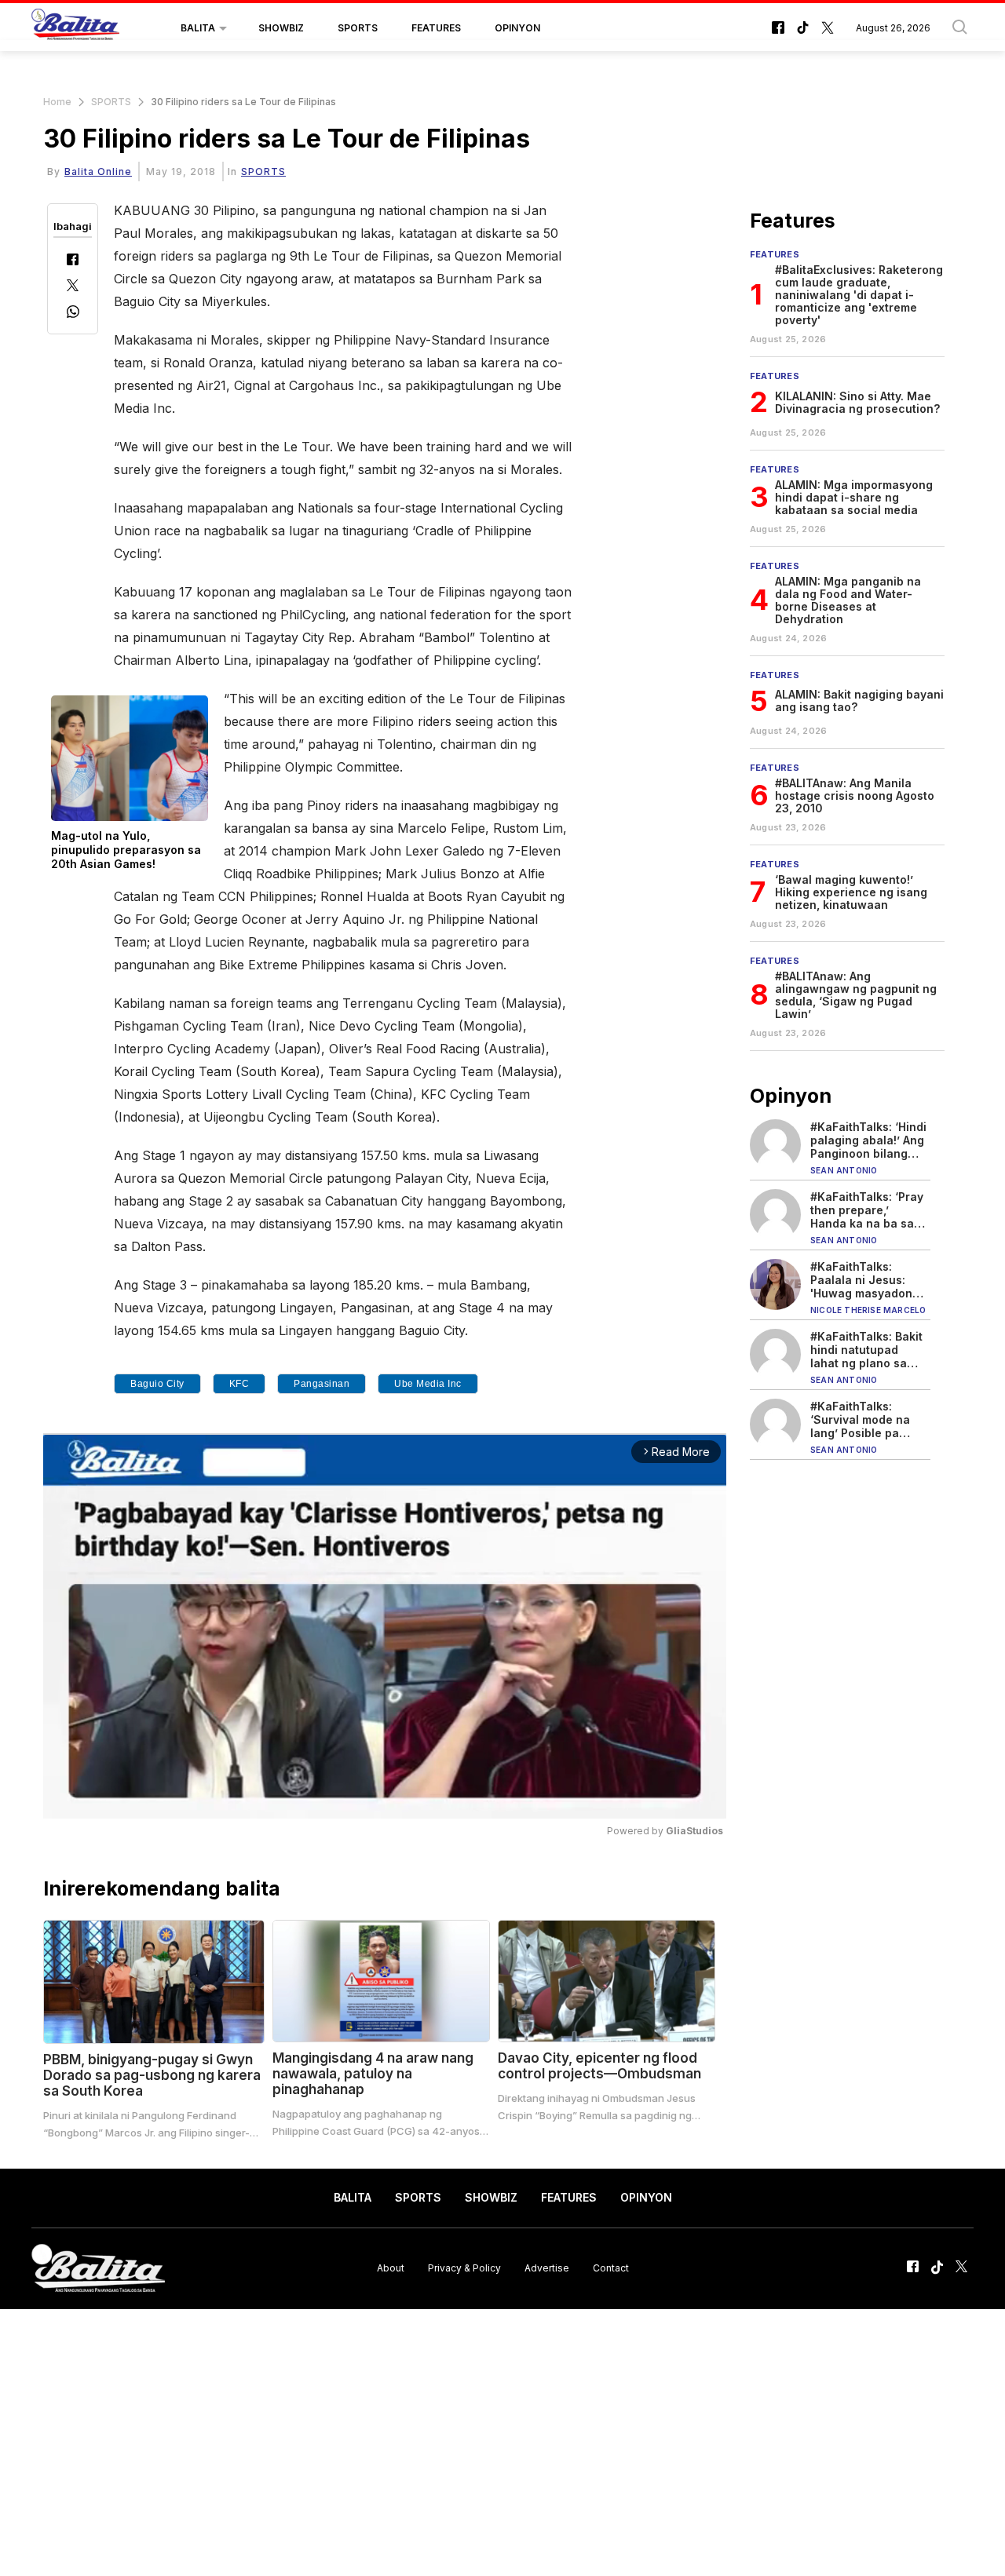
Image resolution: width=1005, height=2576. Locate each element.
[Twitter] (73, 287)
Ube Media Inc (428, 1384)
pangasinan (322, 1384)
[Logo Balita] (75, 28)
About (391, 2268)
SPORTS (358, 28)
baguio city (157, 1384)
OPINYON (517, 28)
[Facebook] (73, 261)
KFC (239, 1384)
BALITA (198, 28)
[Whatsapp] (73, 314)
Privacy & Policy (464, 2268)
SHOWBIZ (281, 28)
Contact (611, 2268)
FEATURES (436, 28)
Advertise (547, 2268)
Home (57, 102)
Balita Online (98, 171)
